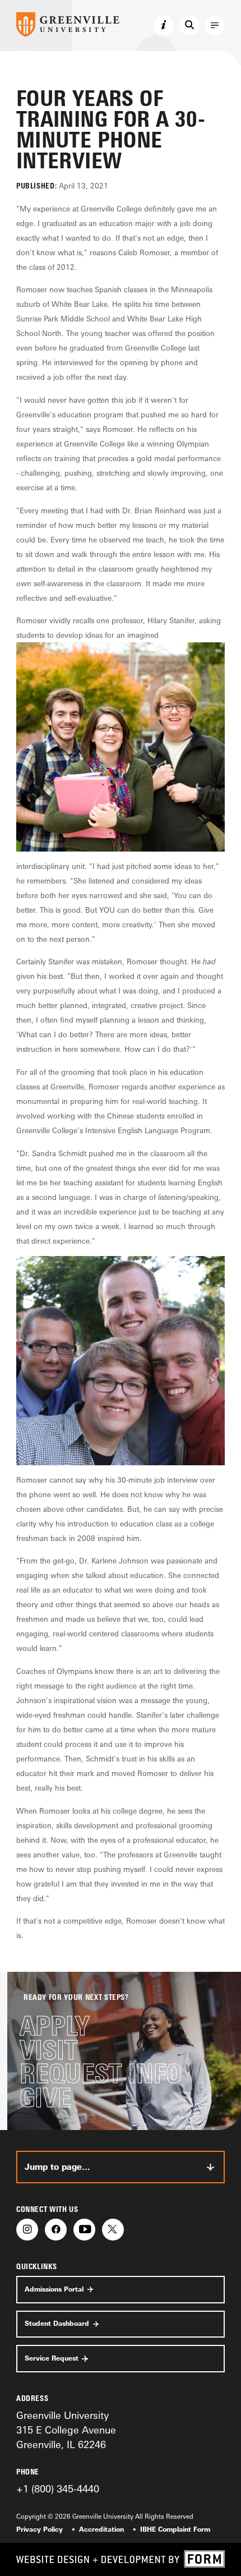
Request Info (101, 2074)
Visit (48, 2050)
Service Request (52, 2358)
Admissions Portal (54, 2289)
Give (45, 2098)
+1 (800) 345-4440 (58, 2488)
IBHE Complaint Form (175, 2529)
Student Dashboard (57, 2324)
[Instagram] (27, 2230)
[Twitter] (113, 2230)
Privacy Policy (40, 2529)
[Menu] (215, 26)
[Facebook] (56, 2230)
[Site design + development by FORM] (121, 2559)
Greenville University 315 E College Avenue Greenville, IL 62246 (66, 2430)
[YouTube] (84, 2230)
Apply (55, 2026)
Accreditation (101, 2529)
